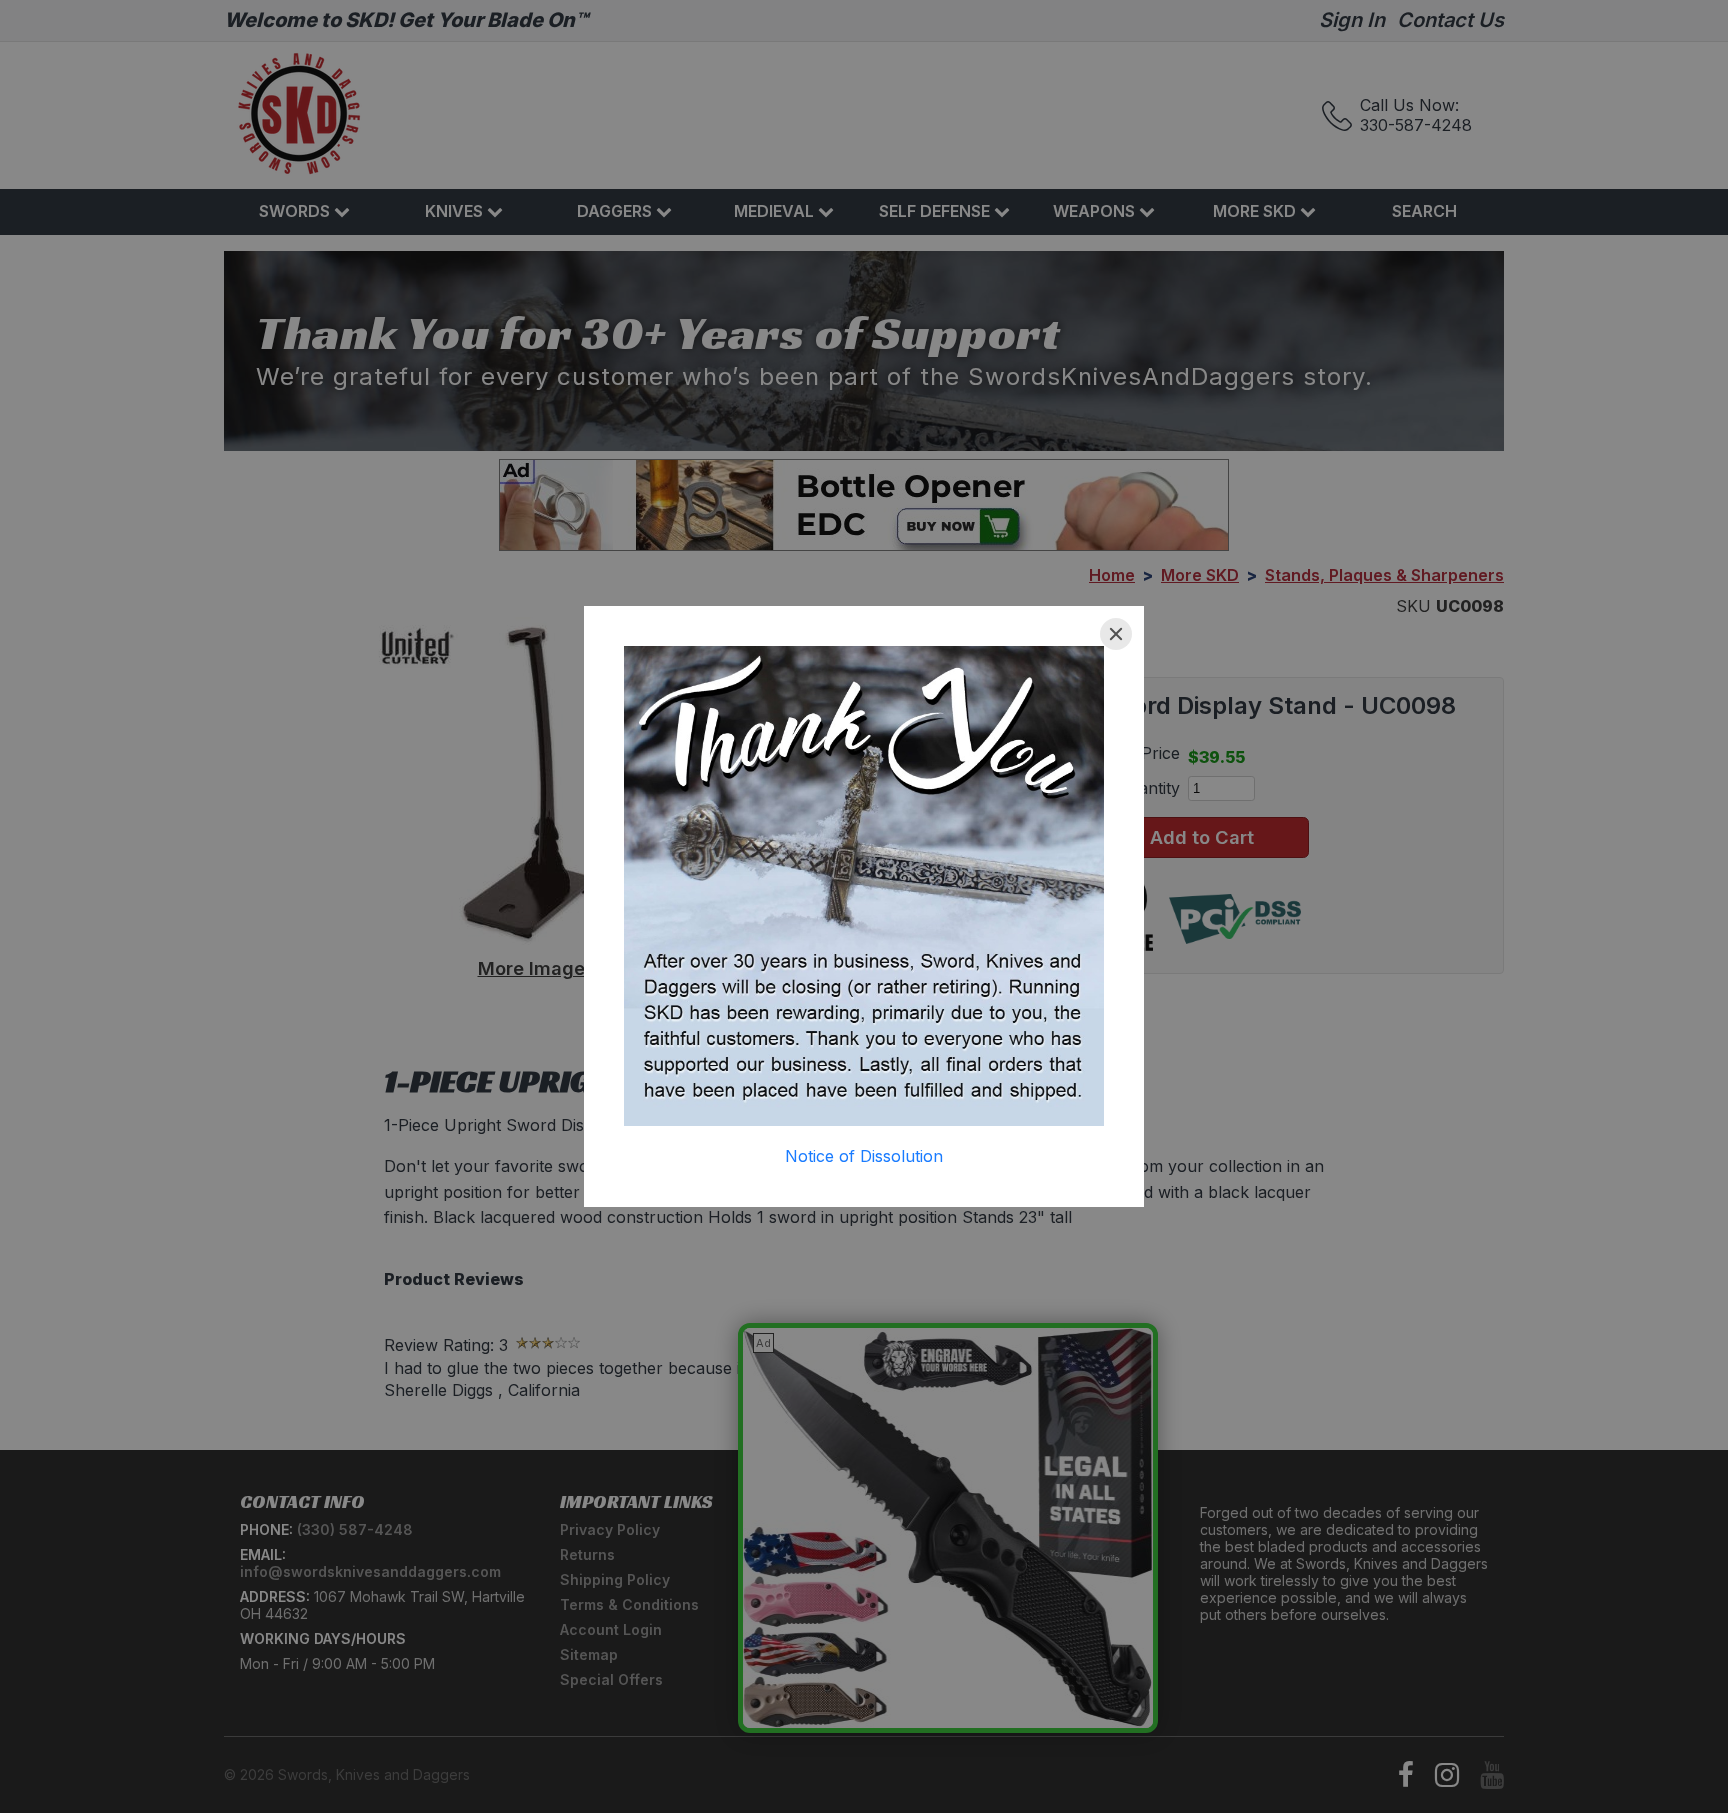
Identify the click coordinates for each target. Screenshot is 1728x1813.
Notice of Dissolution (864, 1156)
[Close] (1116, 634)
